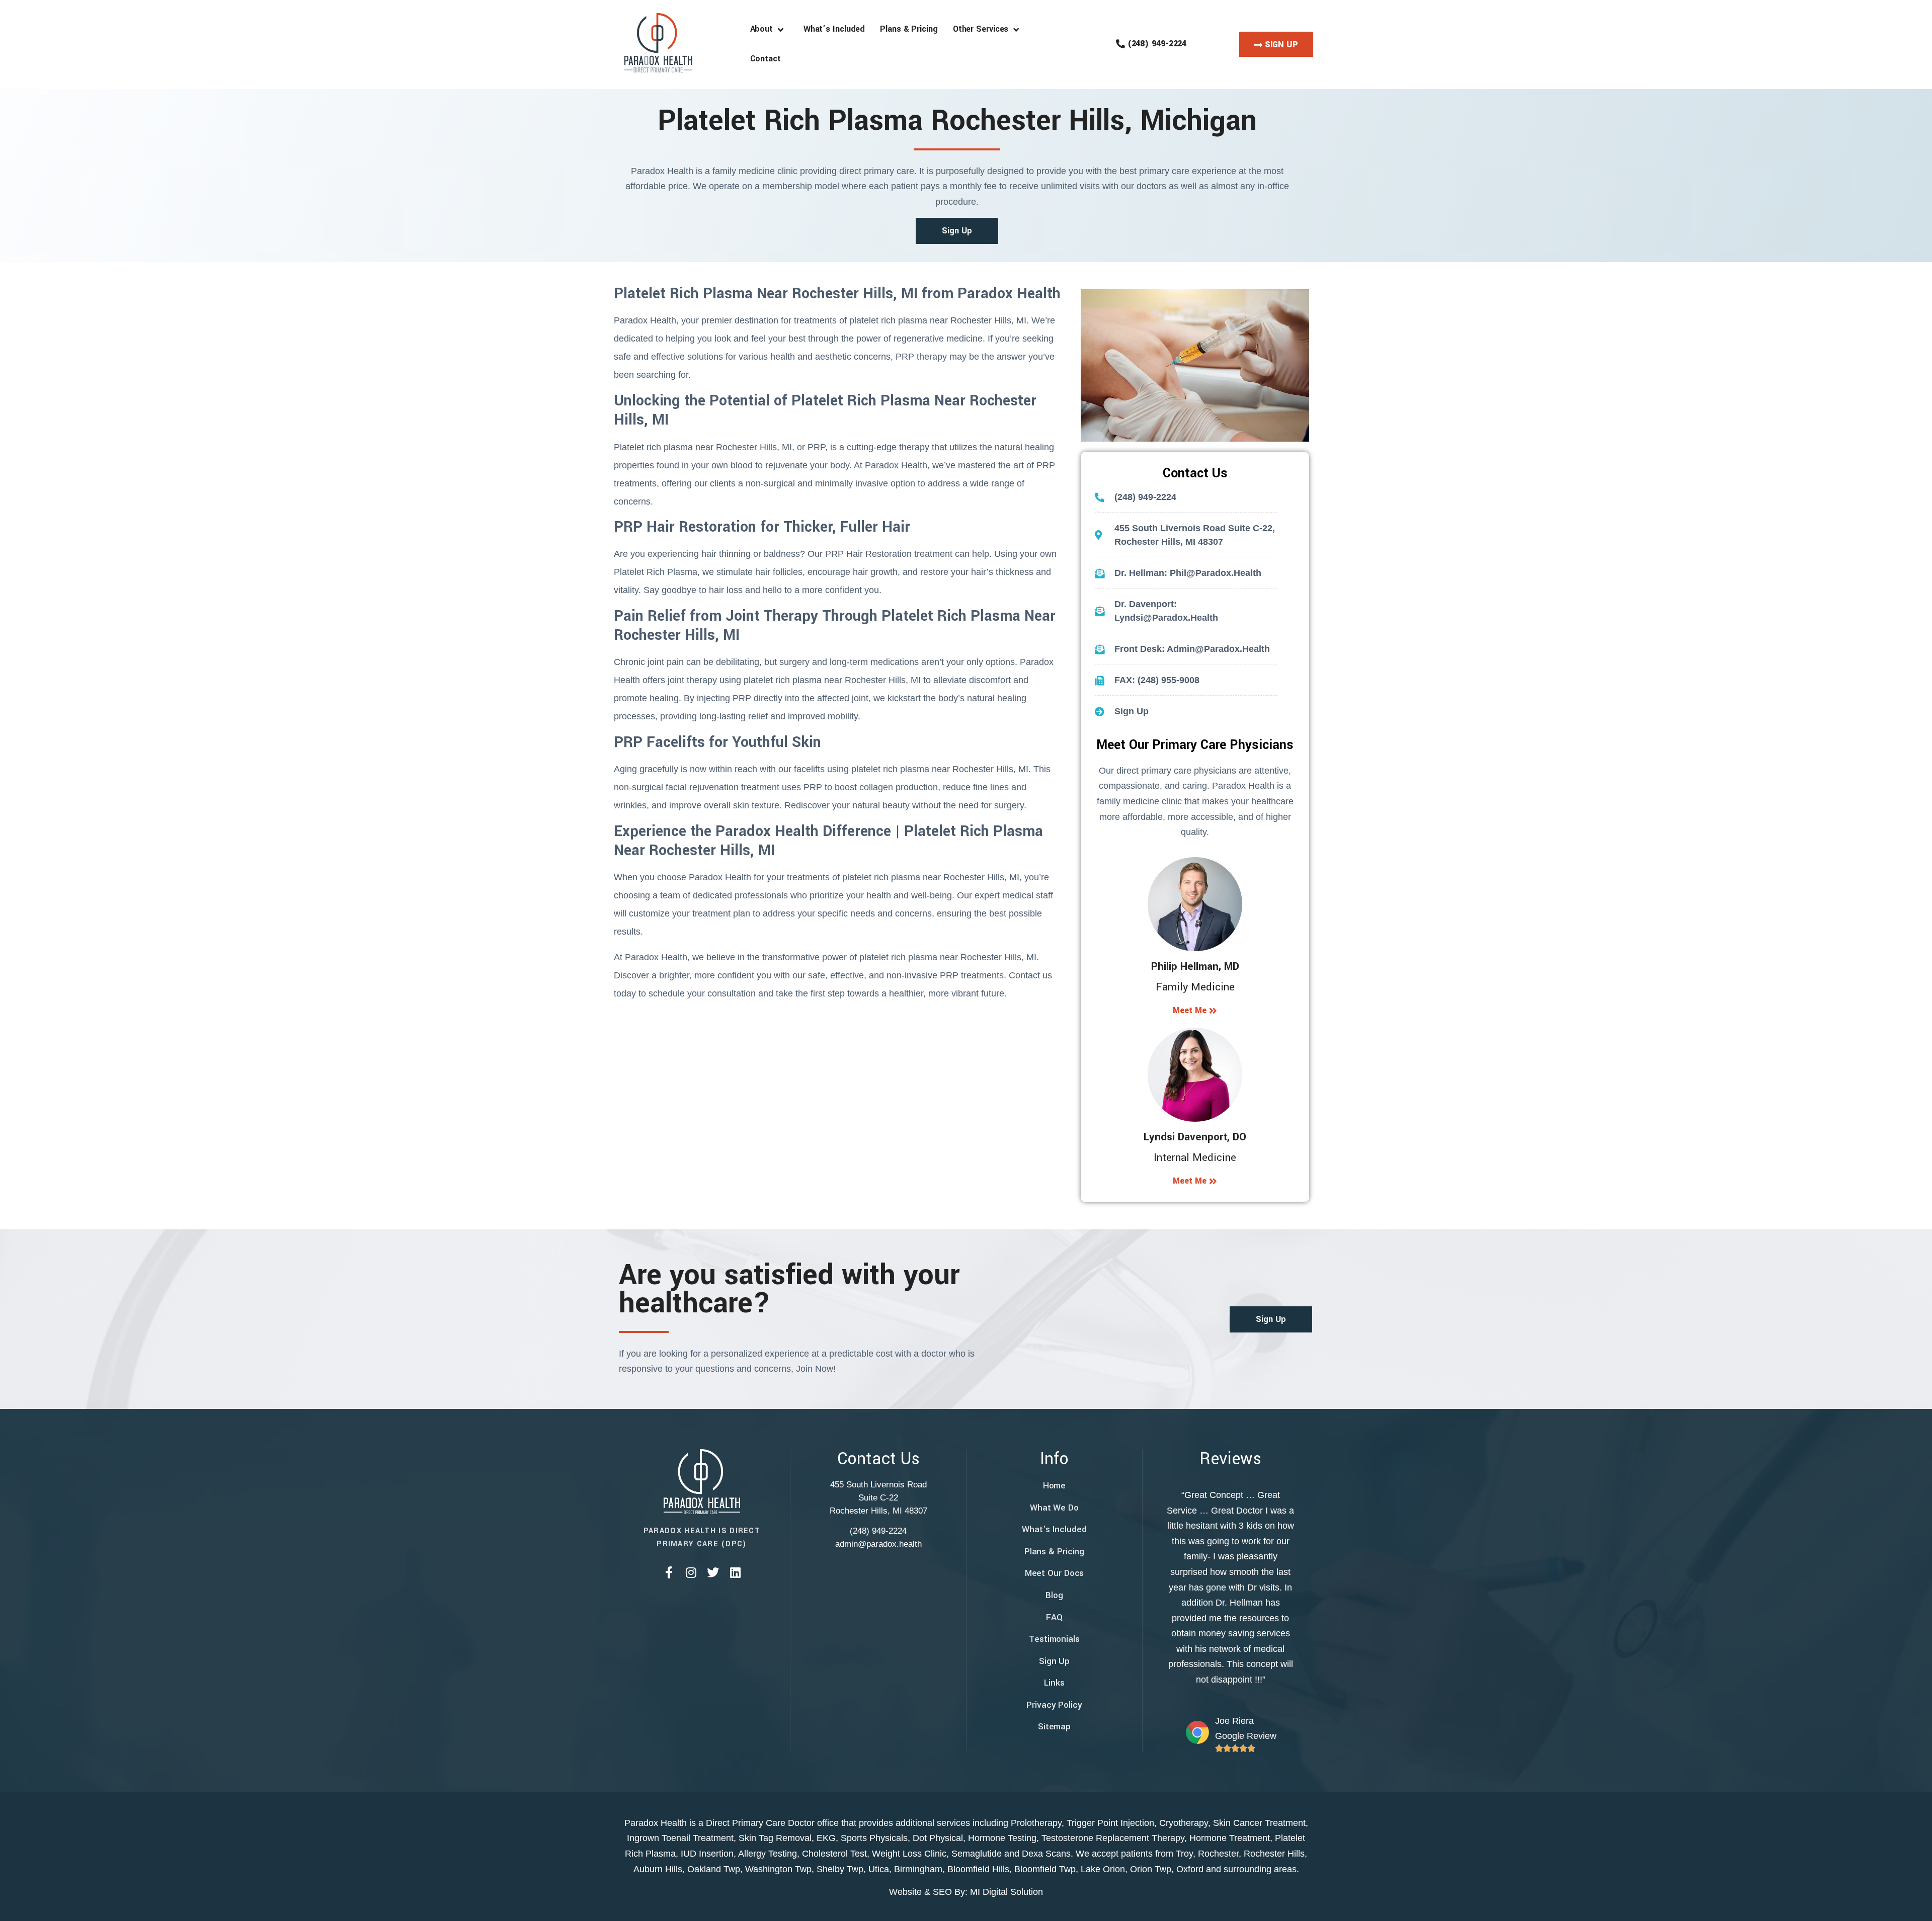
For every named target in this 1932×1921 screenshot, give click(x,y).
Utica (879, 1869)
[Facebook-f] (669, 1572)
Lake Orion (1103, 1869)
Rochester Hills (1274, 1854)
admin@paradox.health (878, 1544)
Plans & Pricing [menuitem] (909, 29)
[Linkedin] (735, 1572)
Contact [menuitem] (766, 59)
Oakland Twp (714, 1869)
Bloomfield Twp (1045, 1869)
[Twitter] (713, 1572)
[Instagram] (691, 1572)
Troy (1184, 1854)
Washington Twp (778, 1869)
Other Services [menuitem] (983, 29)
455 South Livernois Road (878, 1485)
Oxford (1190, 1869)
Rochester (1218, 1854)
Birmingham (918, 1869)
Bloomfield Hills (978, 1869)
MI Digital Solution (1007, 1892)
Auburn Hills (658, 1869)
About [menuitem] (764, 29)
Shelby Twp (840, 1869)
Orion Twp (1151, 1869)
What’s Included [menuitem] (834, 29)
